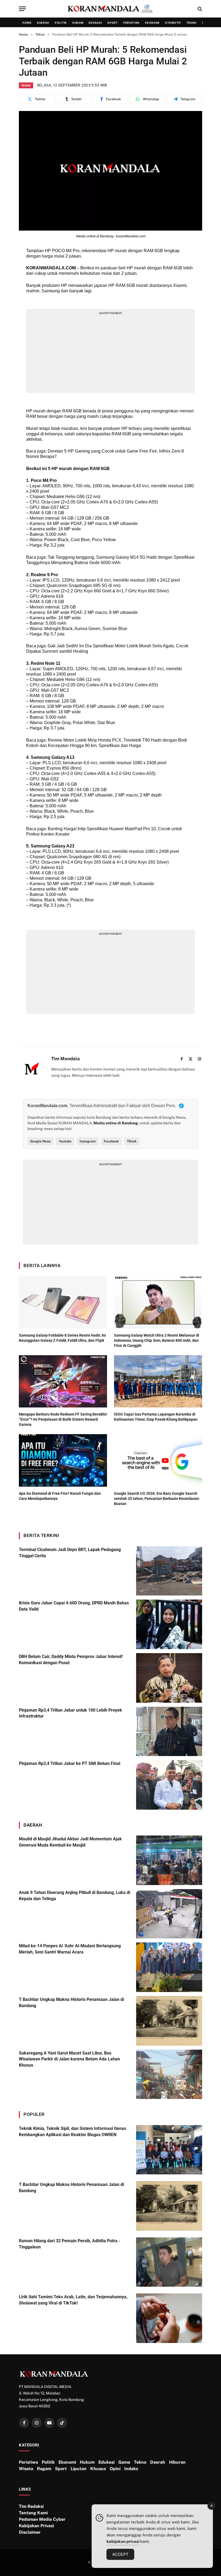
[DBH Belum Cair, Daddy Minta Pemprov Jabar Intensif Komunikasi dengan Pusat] (169, 1678)
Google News (40, 1141)
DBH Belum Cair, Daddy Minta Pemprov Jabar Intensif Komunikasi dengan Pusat (71, 1660)
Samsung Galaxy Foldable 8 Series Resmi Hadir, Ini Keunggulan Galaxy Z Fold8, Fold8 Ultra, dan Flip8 (62, 1338)
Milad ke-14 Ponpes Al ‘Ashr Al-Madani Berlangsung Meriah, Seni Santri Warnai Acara (70, 1949)
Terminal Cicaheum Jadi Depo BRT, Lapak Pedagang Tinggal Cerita (70, 1553)
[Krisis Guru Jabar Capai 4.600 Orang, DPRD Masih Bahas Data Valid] (169, 1624)
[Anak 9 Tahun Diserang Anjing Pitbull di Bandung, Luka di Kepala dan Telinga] (169, 1914)
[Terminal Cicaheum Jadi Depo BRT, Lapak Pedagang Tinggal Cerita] (169, 1571)
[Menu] (22, 9)
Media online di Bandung (116, 1123)
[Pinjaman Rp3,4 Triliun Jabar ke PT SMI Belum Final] (169, 1785)
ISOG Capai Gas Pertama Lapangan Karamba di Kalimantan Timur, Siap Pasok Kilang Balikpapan (156, 1417)
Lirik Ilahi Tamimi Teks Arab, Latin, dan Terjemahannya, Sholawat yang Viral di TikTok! (73, 2300)
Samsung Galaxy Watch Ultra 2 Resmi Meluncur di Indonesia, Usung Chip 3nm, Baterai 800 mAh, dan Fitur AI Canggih (157, 1340)
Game (124, 2462)
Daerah (43, 23)
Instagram (88, 1141)
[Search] (199, 9)
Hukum (78, 23)
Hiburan (177, 2462)
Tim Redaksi (31, 2506)
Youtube (65, 1141)
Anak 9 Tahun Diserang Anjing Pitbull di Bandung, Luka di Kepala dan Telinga (75, 1896)
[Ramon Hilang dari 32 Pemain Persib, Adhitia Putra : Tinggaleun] (169, 2262)
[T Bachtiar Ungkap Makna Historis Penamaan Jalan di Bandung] (169, 2021)
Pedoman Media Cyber (42, 2519)
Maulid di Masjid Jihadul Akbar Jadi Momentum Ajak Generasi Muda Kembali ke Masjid (70, 1842)
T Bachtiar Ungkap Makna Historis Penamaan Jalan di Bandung (71, 2003)
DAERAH (33, 1825)
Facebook (111, 1141)
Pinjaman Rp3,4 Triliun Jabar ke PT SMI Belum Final (70, 1763)
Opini (115, 2469)
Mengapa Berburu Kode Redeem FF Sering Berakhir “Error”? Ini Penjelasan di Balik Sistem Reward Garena (63, 1419)
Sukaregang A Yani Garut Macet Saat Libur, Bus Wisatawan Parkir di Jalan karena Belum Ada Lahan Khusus (69, 2059)
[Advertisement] (111, 353)
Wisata (26, 2469)
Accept (120, 2554)
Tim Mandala (65, 1059)
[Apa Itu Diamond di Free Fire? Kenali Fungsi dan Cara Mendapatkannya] (63, 1460)
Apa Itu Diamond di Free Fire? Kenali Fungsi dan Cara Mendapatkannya (60, 1496)
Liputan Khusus (88, 2469)
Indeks (131, 2469)
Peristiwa (131, 23)
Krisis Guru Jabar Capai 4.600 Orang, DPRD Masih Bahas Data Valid (74, 1606)
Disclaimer (30, 2532)
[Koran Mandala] (110, 9)
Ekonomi (152, 23)
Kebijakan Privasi (36, 2526)
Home (27, 23)
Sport (113, 23)
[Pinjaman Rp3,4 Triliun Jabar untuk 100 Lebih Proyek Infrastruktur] (169, 1732)
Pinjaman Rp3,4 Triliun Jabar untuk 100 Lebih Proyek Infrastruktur (70, 1713)
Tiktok (132, 1141)
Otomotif (173, 23)
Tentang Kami (33, 2513)
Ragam (44, 2469)
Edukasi (95, 23)
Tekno (192, 23)
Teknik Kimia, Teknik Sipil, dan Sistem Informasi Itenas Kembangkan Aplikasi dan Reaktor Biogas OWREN (72, 2132)
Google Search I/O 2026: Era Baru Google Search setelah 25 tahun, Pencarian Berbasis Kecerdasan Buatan (157, 1499)
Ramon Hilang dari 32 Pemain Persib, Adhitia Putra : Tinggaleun (69, 2244)
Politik (61, 23)
